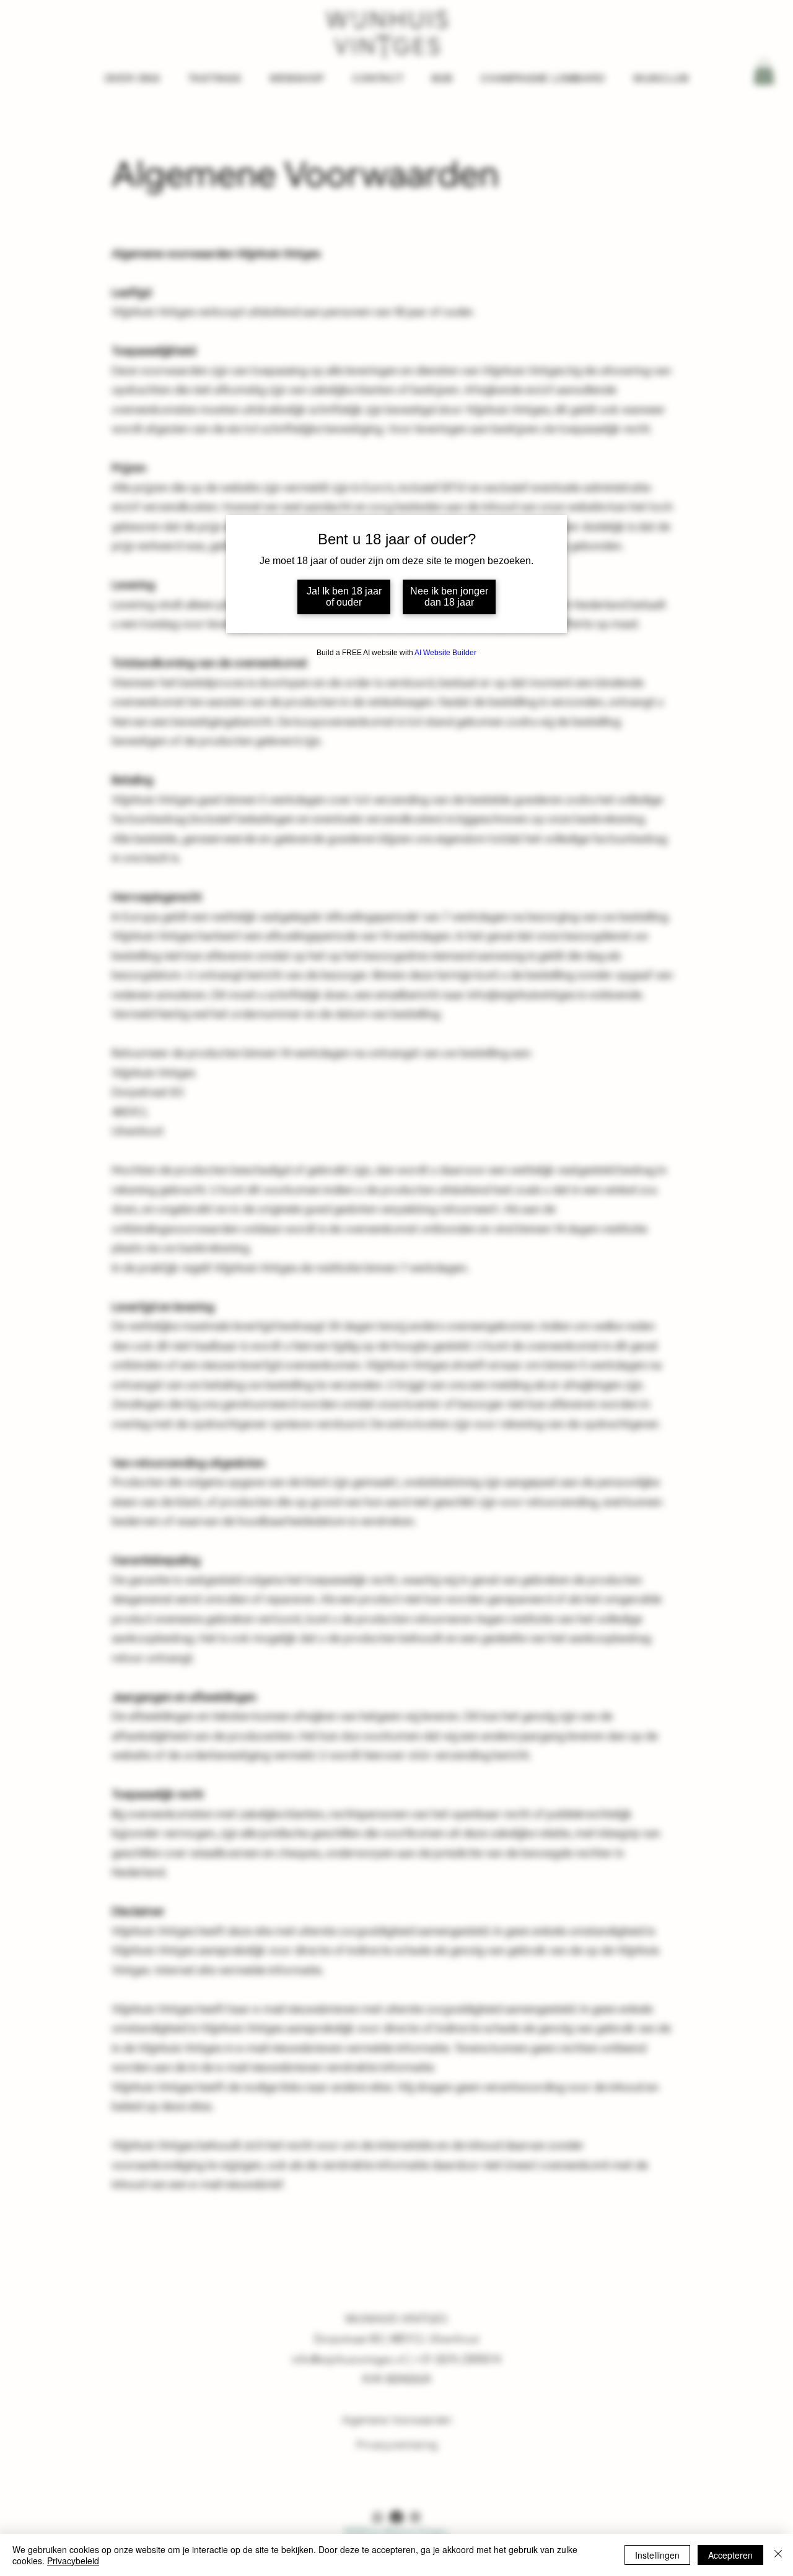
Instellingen (657, 2555)
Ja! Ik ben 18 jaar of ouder (344, 597)
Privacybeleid (73, 2561)
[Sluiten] (778, 2555)
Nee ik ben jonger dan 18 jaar (449, 597)
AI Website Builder (445, 653)
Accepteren (730, 2555)
